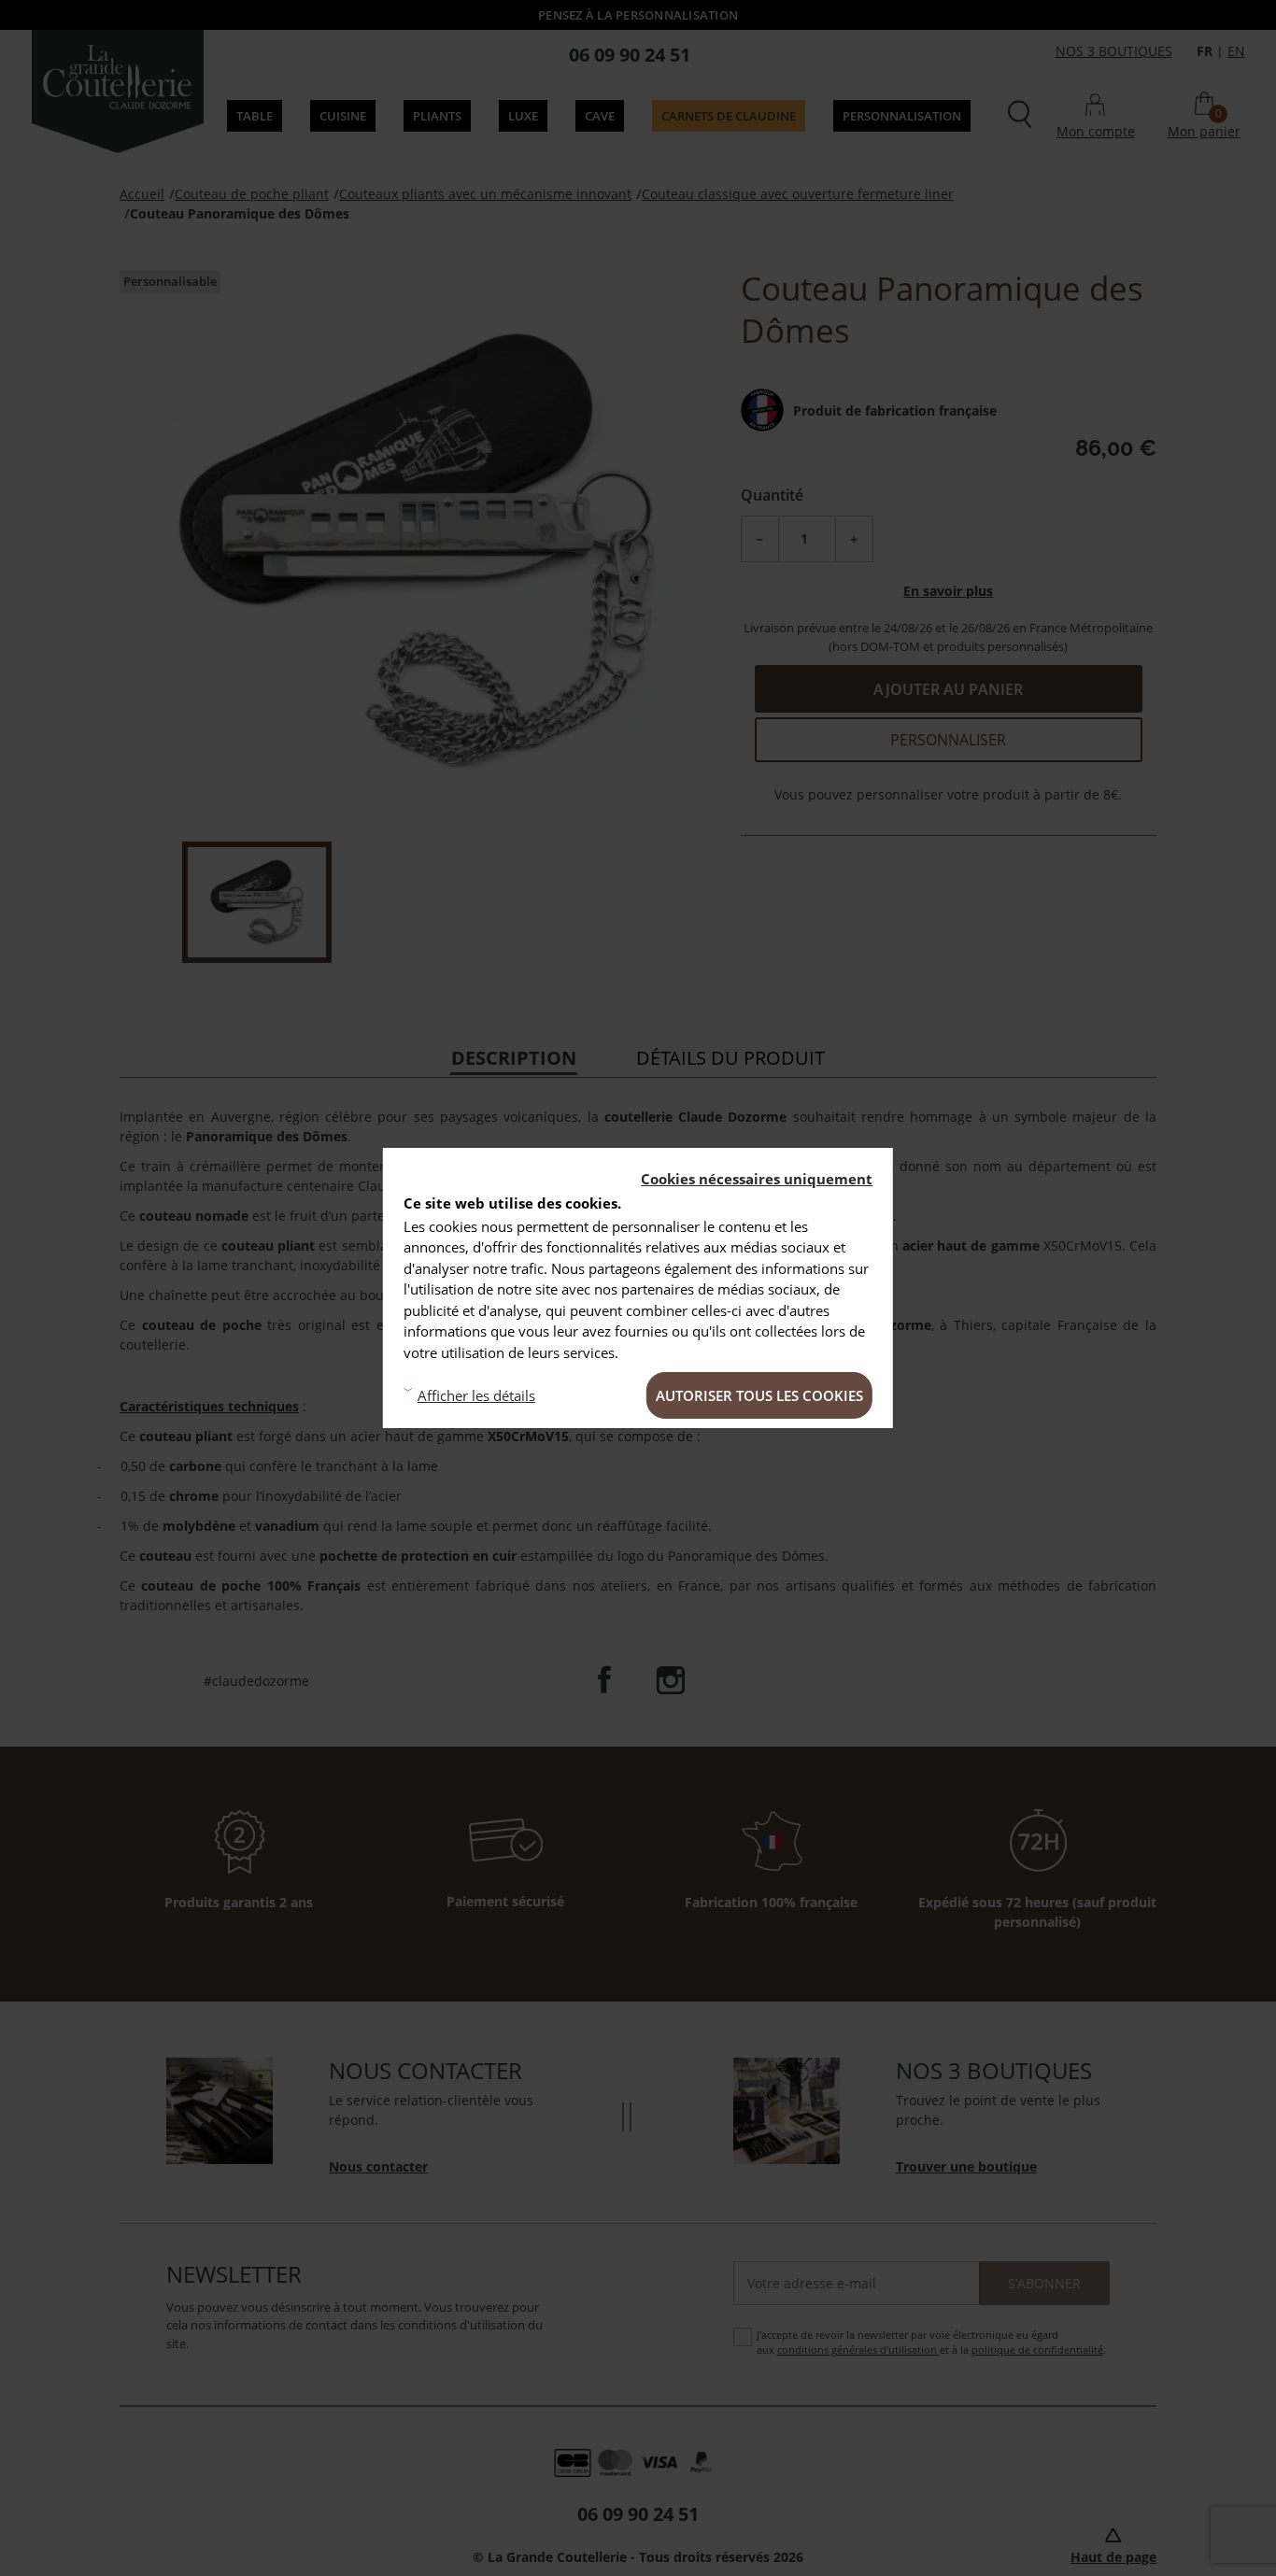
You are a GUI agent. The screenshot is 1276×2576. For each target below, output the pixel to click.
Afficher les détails (476, 1395)
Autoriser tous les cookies (759, 1395)
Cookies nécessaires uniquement (757, 1179)
